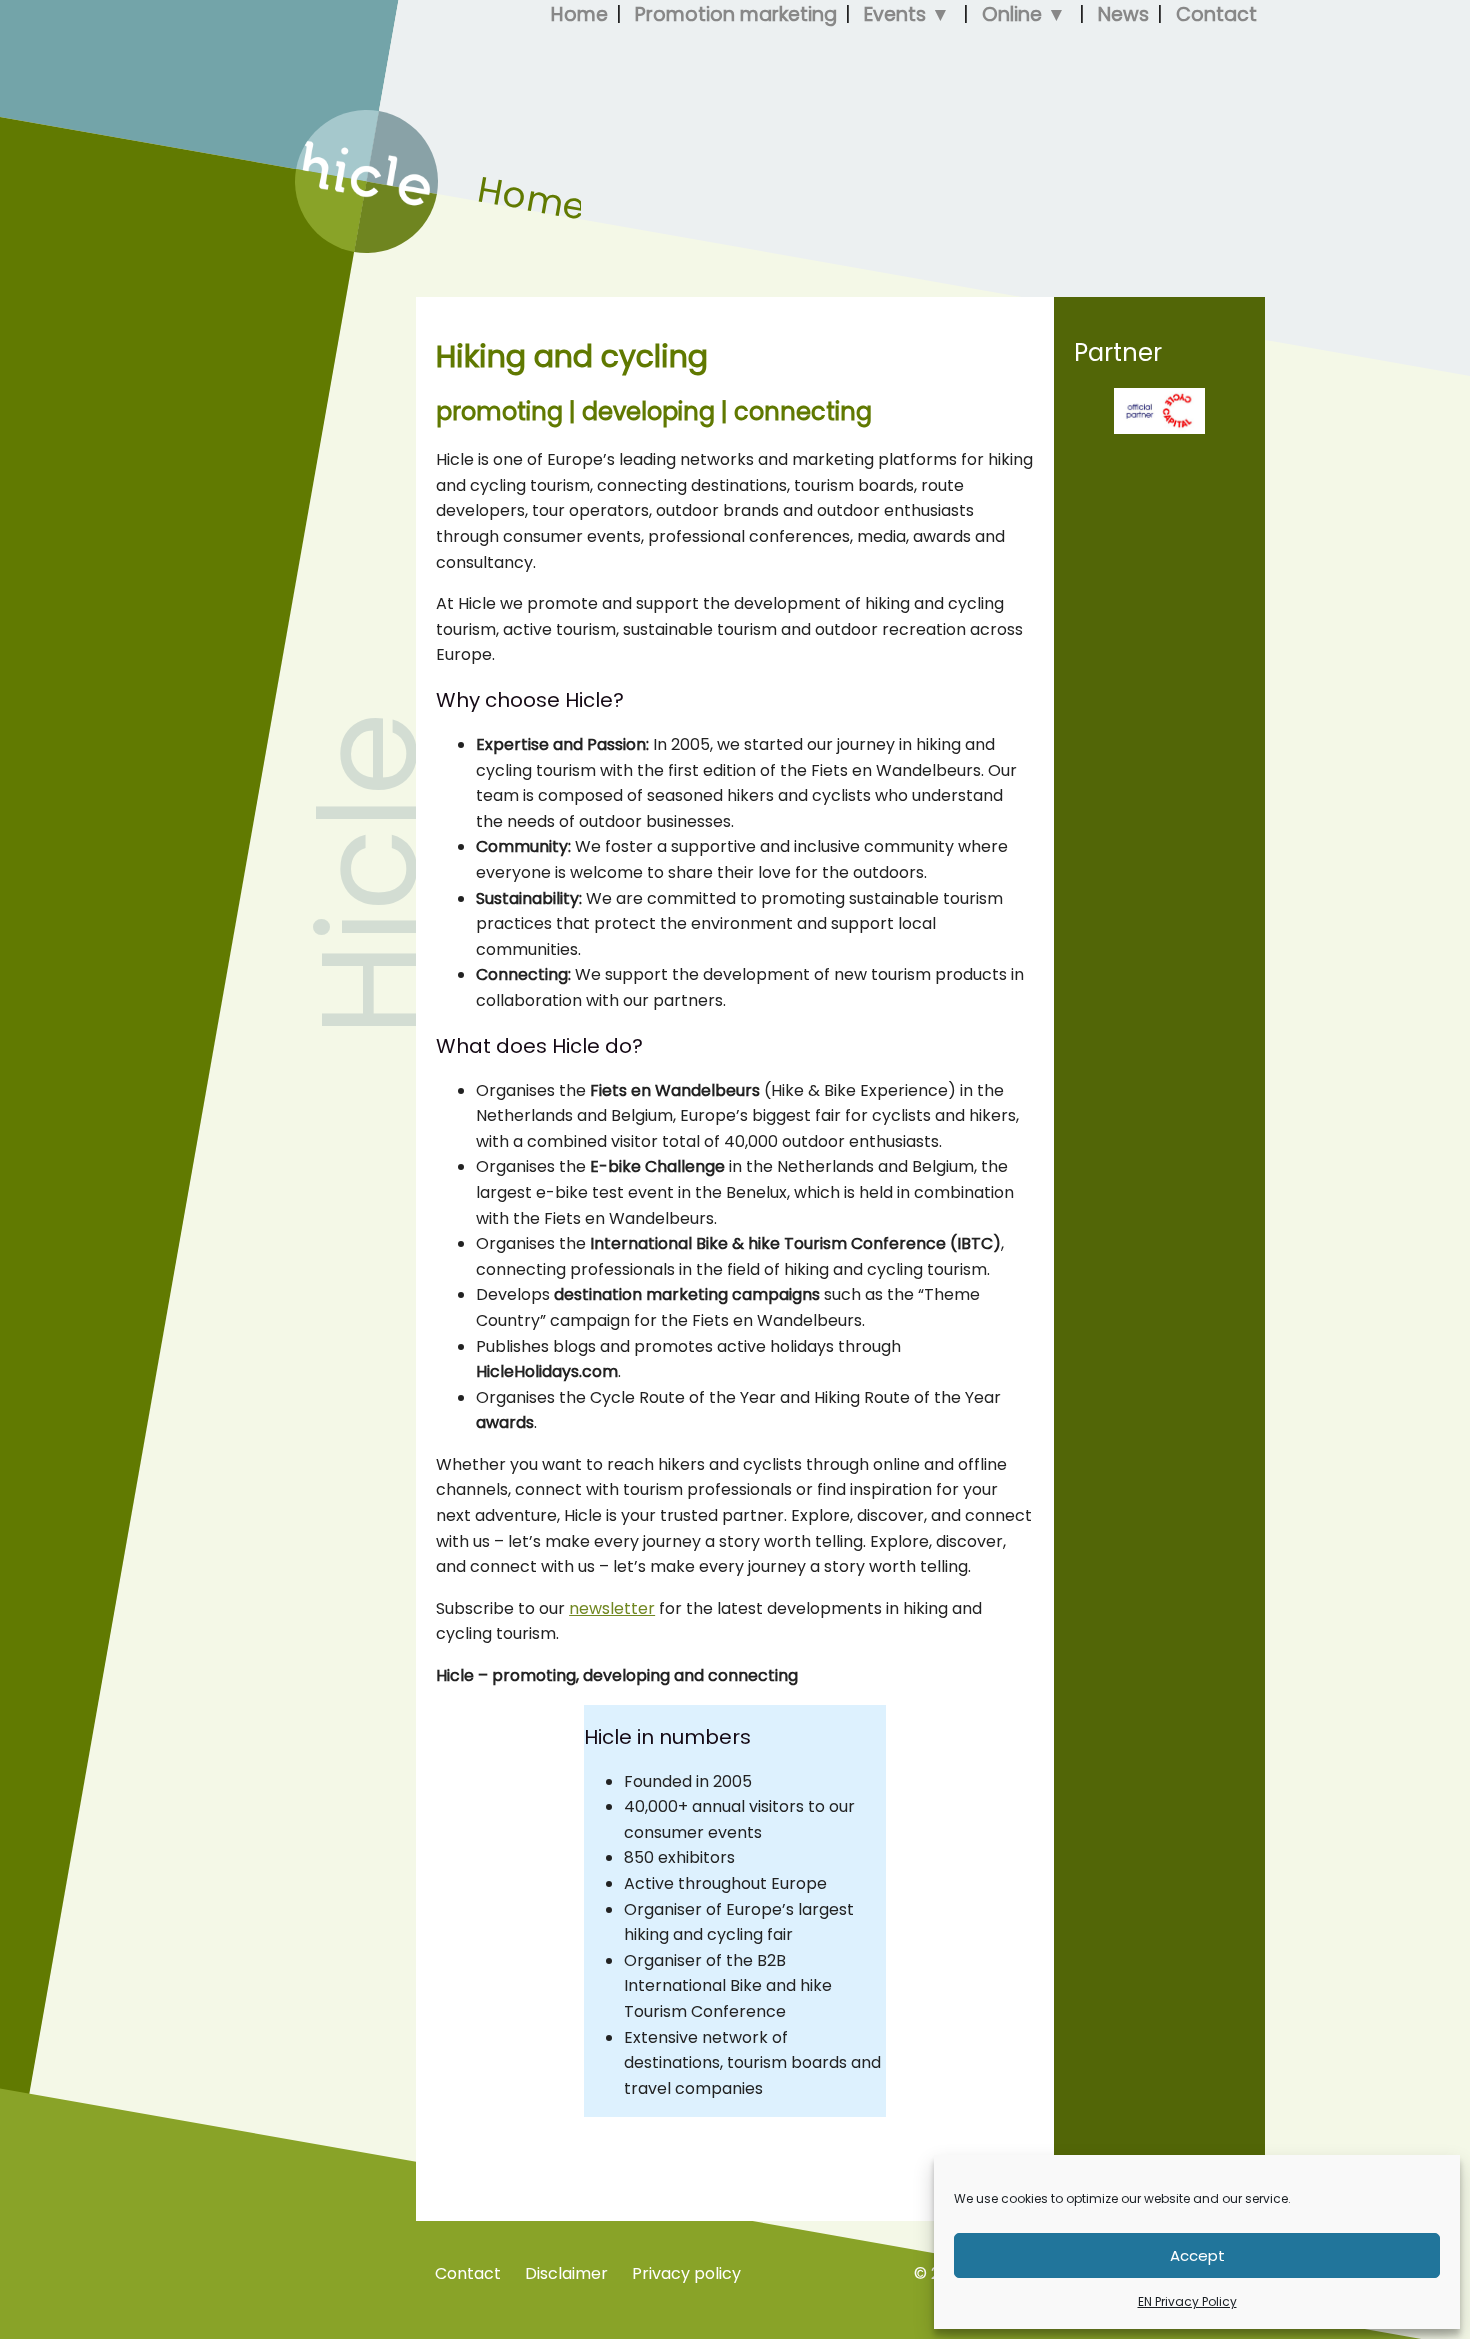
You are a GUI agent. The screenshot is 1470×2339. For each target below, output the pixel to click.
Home (318, 247)
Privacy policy (686, 2273)
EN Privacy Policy (1187, 2301)
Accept (1197, 2255)
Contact (468, 2273)
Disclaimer (566, 2273)
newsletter (612, 1608)
